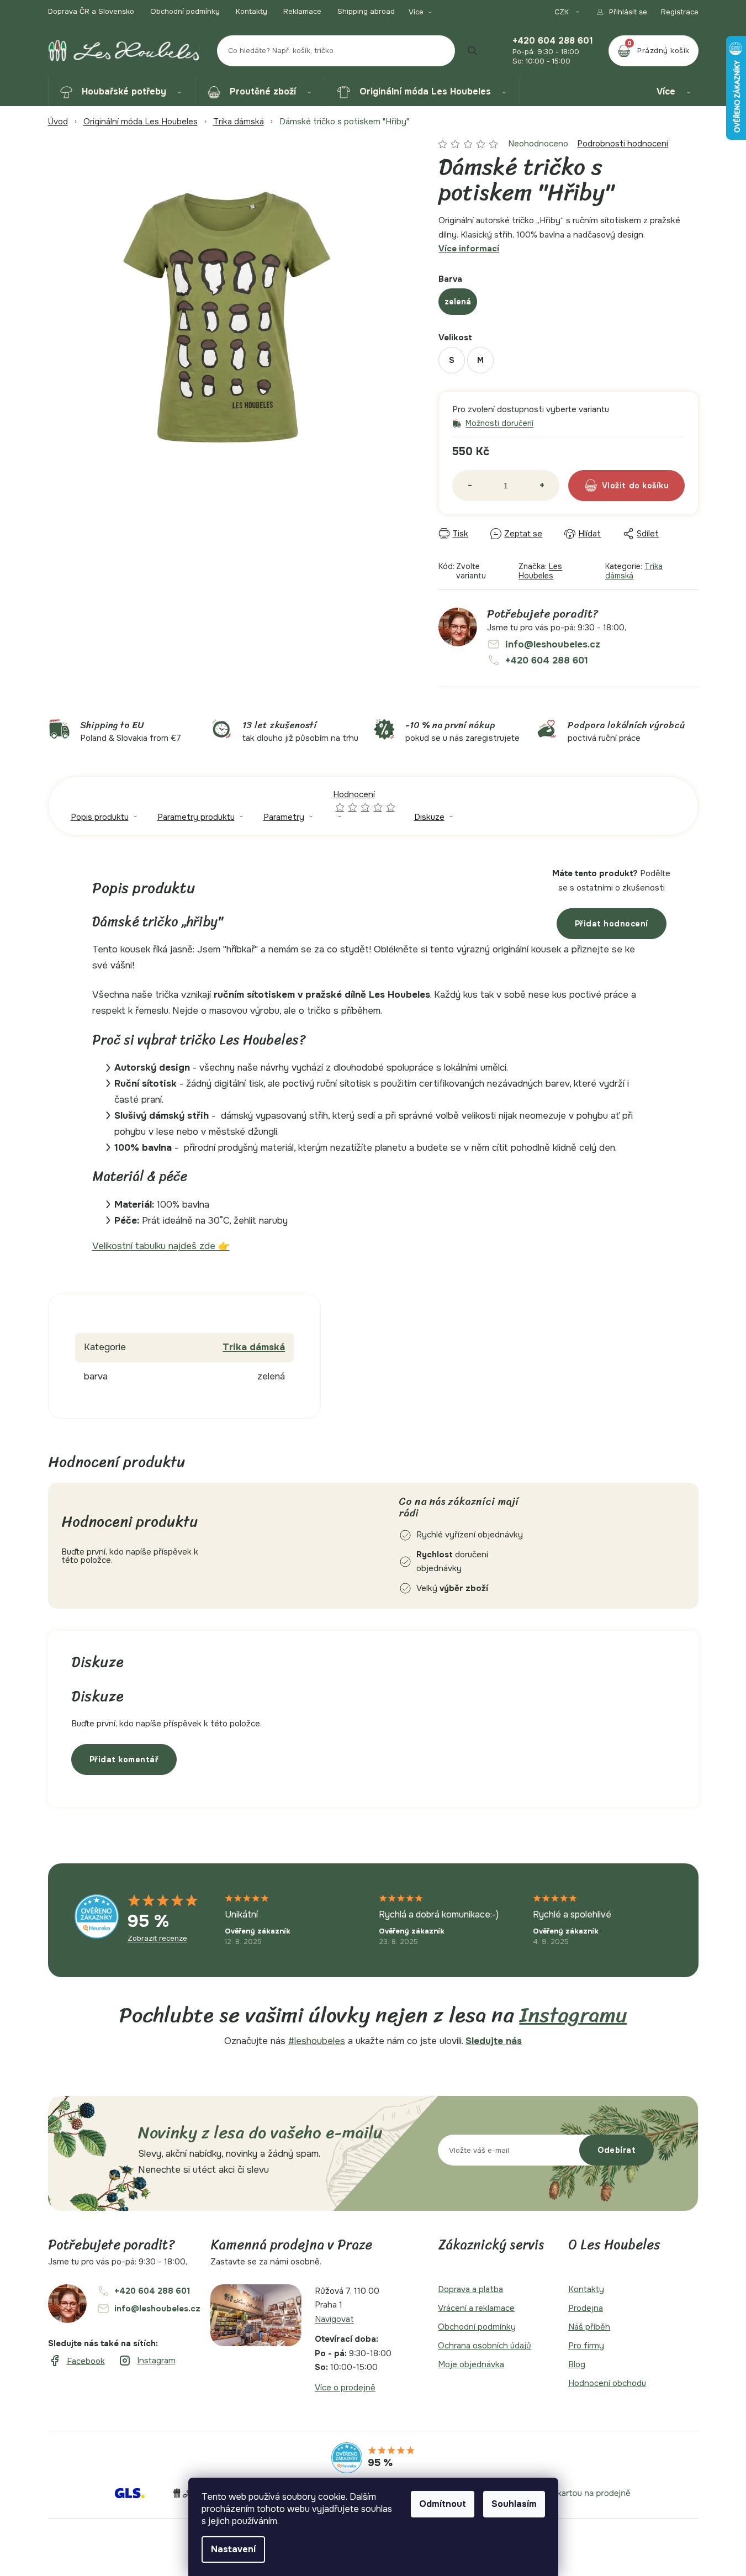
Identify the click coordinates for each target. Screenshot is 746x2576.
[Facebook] (76, 2361)
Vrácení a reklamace (476, 2308)
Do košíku (649, 486)
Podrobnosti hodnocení (623, 144)
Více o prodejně (345, 2388)
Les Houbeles (540, 571)
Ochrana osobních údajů (485, 2346)
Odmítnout (443, 2504)
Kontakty (252, 11)
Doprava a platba (470, 2289)
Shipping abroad (366, 11)
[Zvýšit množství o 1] (542, 486)
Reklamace (302, 11)
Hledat (473, 51)
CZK (563, 12)
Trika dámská (254, 1347)
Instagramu (573, 2015)
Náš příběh (589, 2327)
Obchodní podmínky (185, 11)
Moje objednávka (471, 2364)
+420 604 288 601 (553, 41)
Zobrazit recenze (157, 1938)
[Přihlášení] (621, 12)
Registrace (680, 12)
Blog (577, 2364)
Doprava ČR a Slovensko (91, 11)
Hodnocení (365, 800)
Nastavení (233, 2549)
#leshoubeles (317, 2041)
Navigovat (334, 2319)
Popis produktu (100, 817)
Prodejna (586, 2308)
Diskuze (429, 817)
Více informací (469, 249)
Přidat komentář (124, 1760)
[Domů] (58, 122)
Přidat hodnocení (612, 924)
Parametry (284, 817)
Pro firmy (586, 2346)
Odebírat (617, 2150)
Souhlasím (514, 2504)
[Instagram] (147, 2361)
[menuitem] (122, 92)
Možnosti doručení (499, 423)
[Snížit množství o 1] (470, 486)
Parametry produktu (196, 817)
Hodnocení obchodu (607, 2383)
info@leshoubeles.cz (553, 644)
